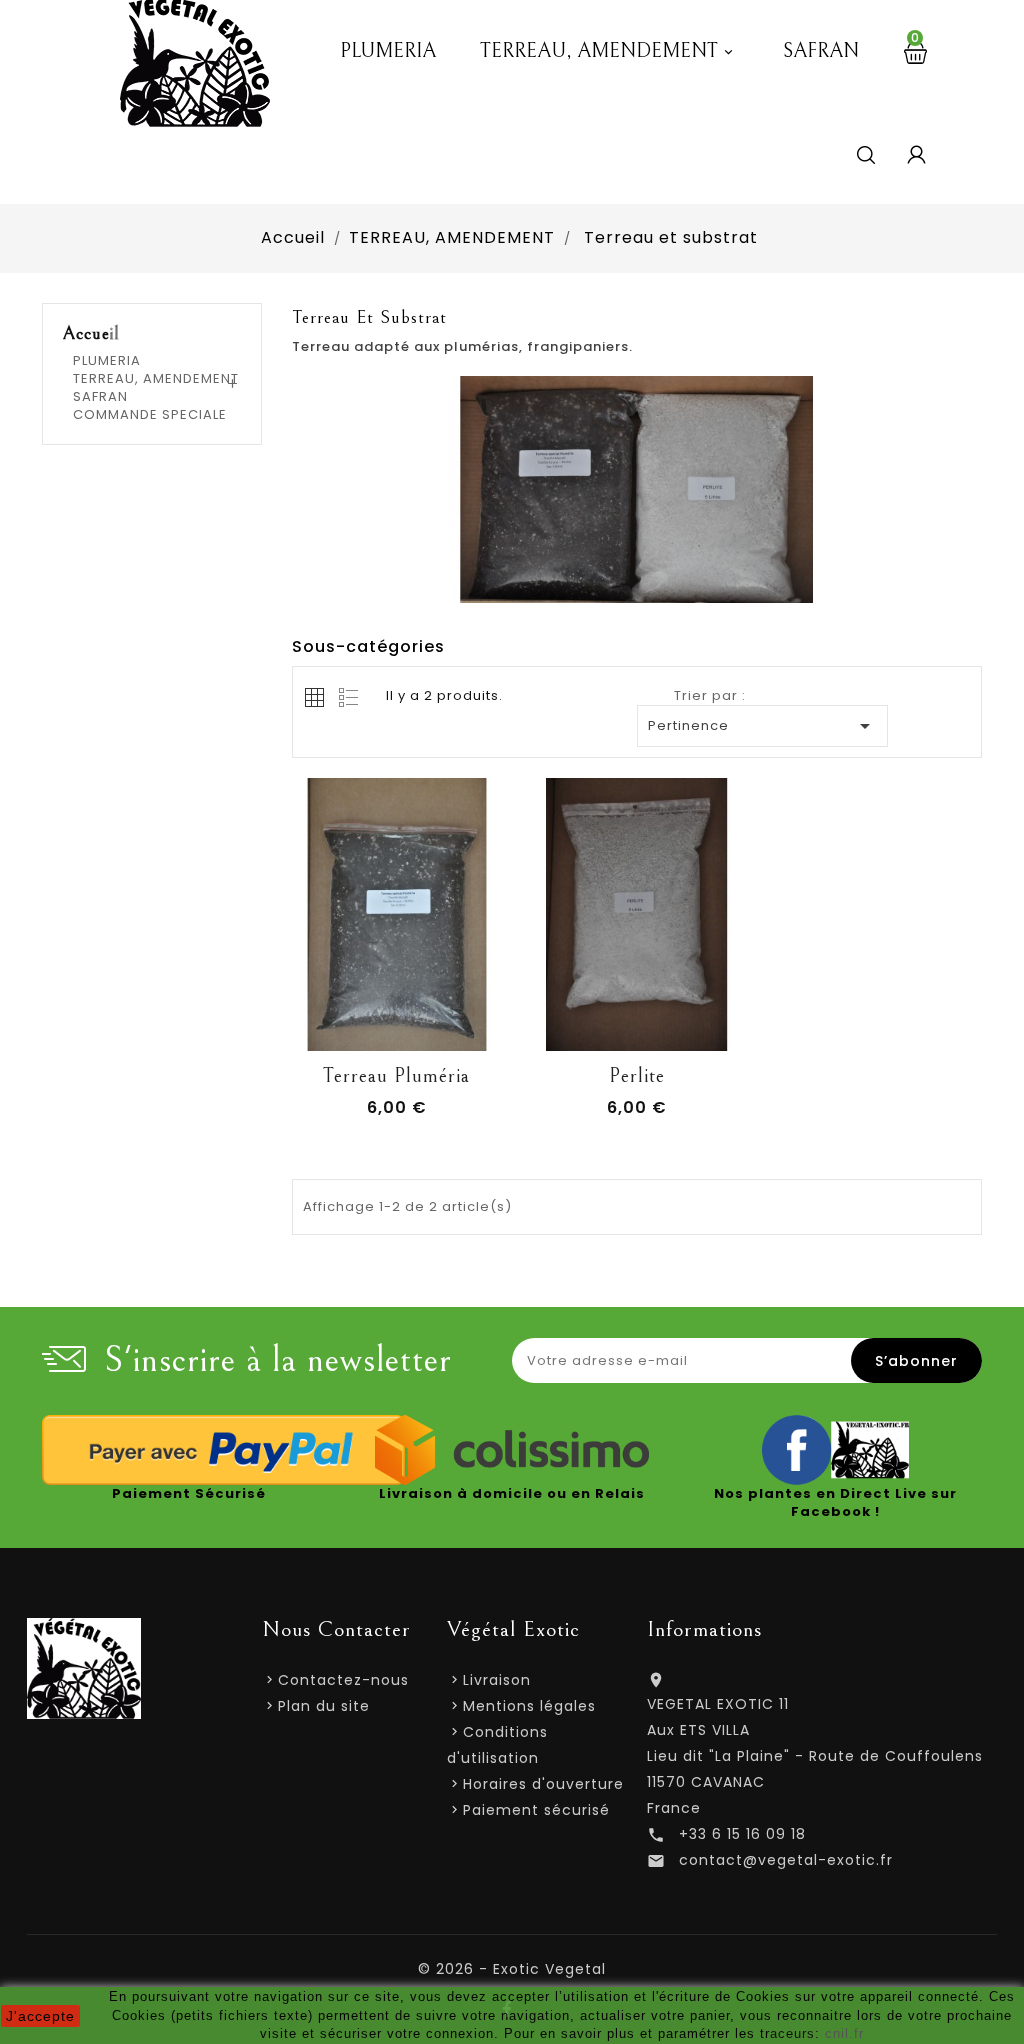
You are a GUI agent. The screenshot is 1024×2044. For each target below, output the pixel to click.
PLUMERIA (388, 51)
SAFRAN (821, 51)
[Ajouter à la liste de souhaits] (375, 1031)
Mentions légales (529, 1706)
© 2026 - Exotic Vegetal (512, 1969)
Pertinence (763, 726)
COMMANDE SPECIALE (150, 415)
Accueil (91, 334)
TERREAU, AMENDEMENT (608, 51)
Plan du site (324, 1706)
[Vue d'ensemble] (463, 1031)
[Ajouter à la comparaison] (419, 1031)
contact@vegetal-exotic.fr (786, 1860)
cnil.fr (844, 2033)
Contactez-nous (343, 1680)
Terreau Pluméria (396, 1076)
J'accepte (40, 2016)
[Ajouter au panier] (331, 1031)
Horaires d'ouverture (543, 1784)
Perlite (637, 1076)
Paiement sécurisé (536, 1810)
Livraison (497, 1680)
